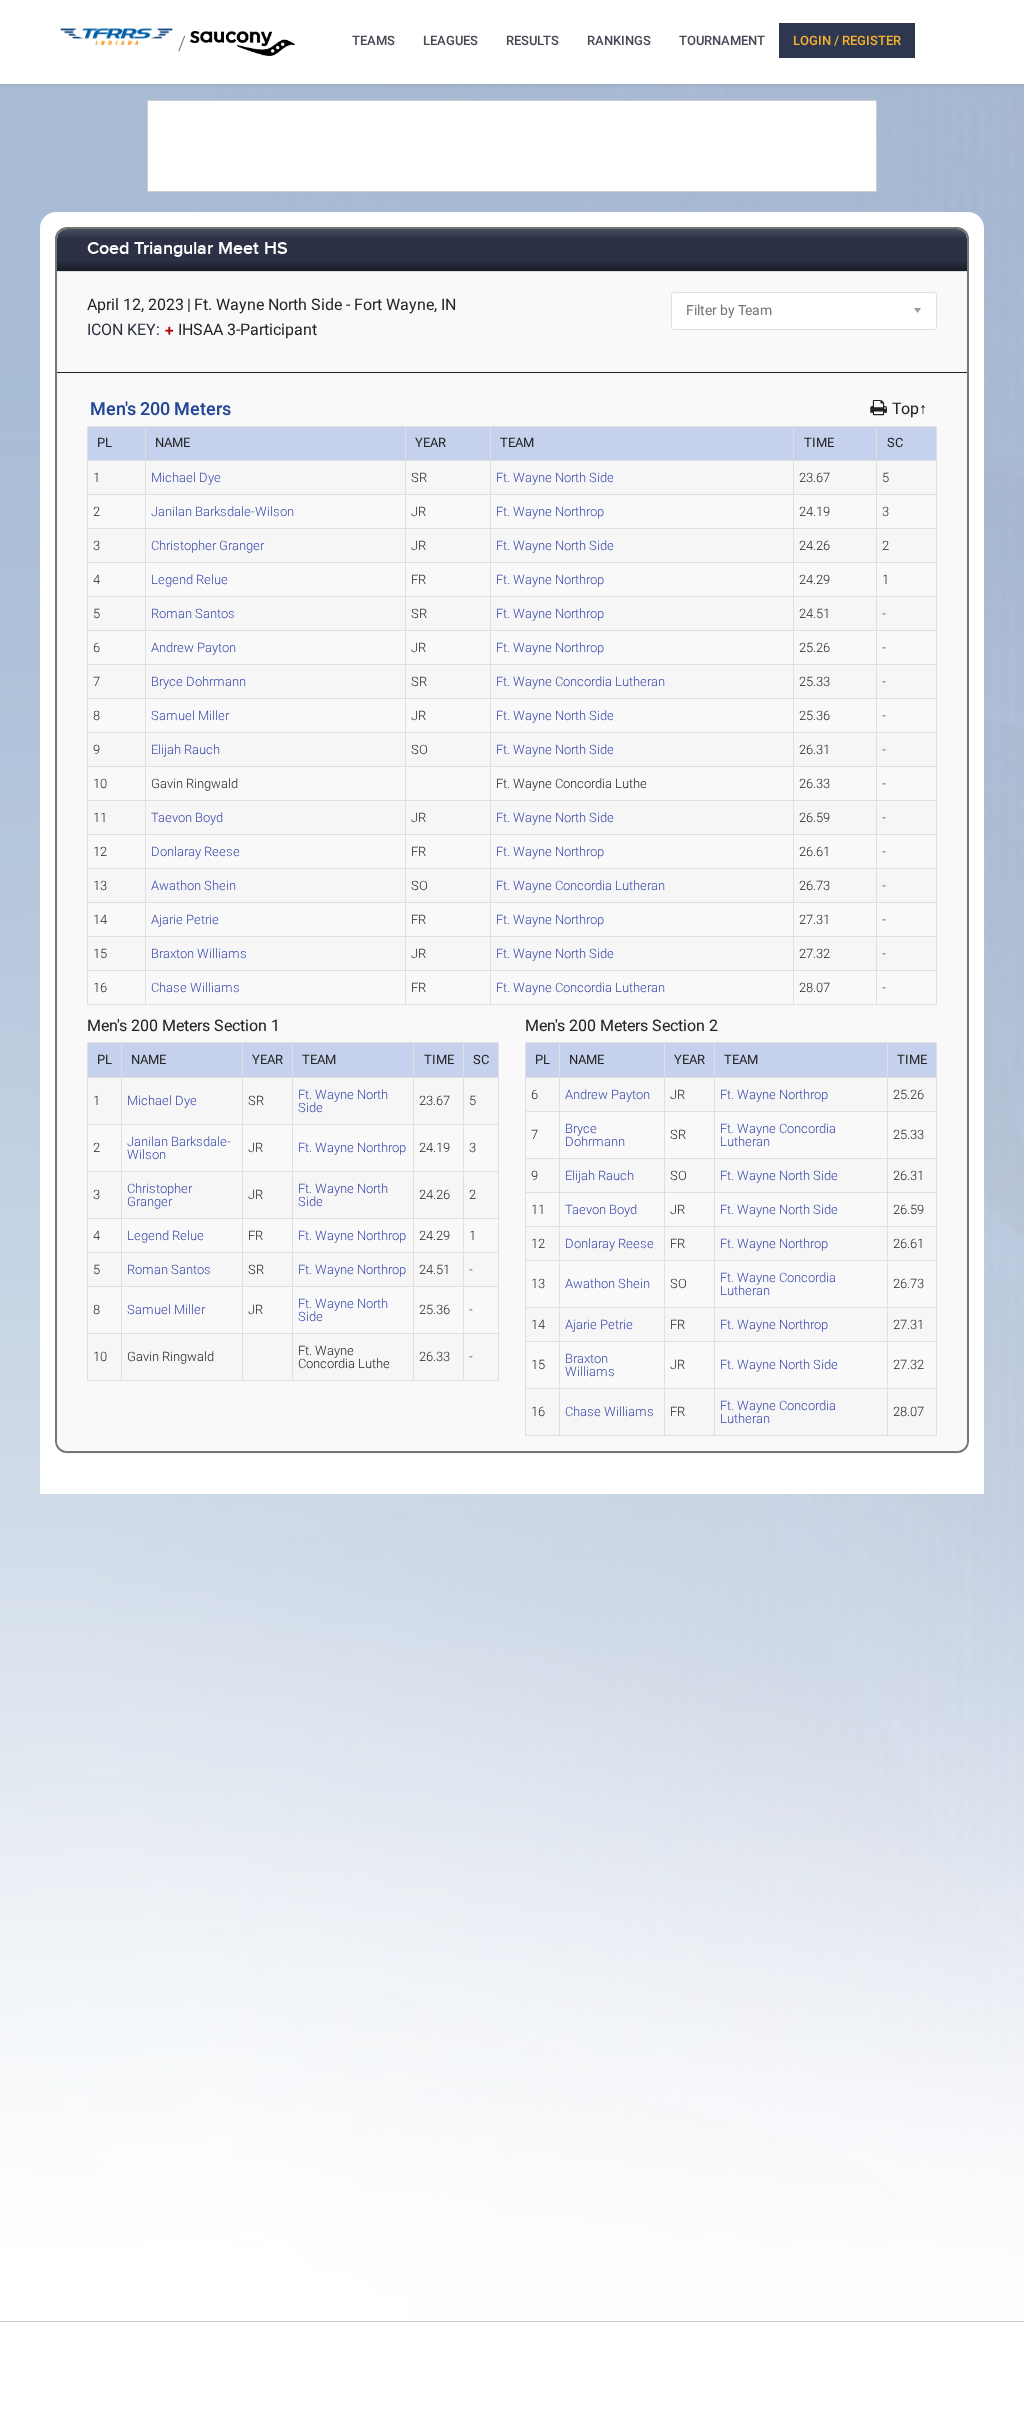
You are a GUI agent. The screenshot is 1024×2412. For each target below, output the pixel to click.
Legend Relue (189, 579)
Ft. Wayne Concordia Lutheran (580, 681)
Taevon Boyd (187, 817)
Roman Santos (193, 613)
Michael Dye (186, 477)
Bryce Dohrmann (198, 681)
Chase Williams (195, 987)
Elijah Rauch (185, 749)
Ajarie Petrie (185, 919)
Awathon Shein (193, 885)
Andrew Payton (193, 647)
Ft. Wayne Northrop (550, 511)
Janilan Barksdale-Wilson (222, 511)
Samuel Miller (190, 715)
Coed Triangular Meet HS (187, 249)
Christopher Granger (207, 545)
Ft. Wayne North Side (555, 477)
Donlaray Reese (195, 851)
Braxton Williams (199, 953)
